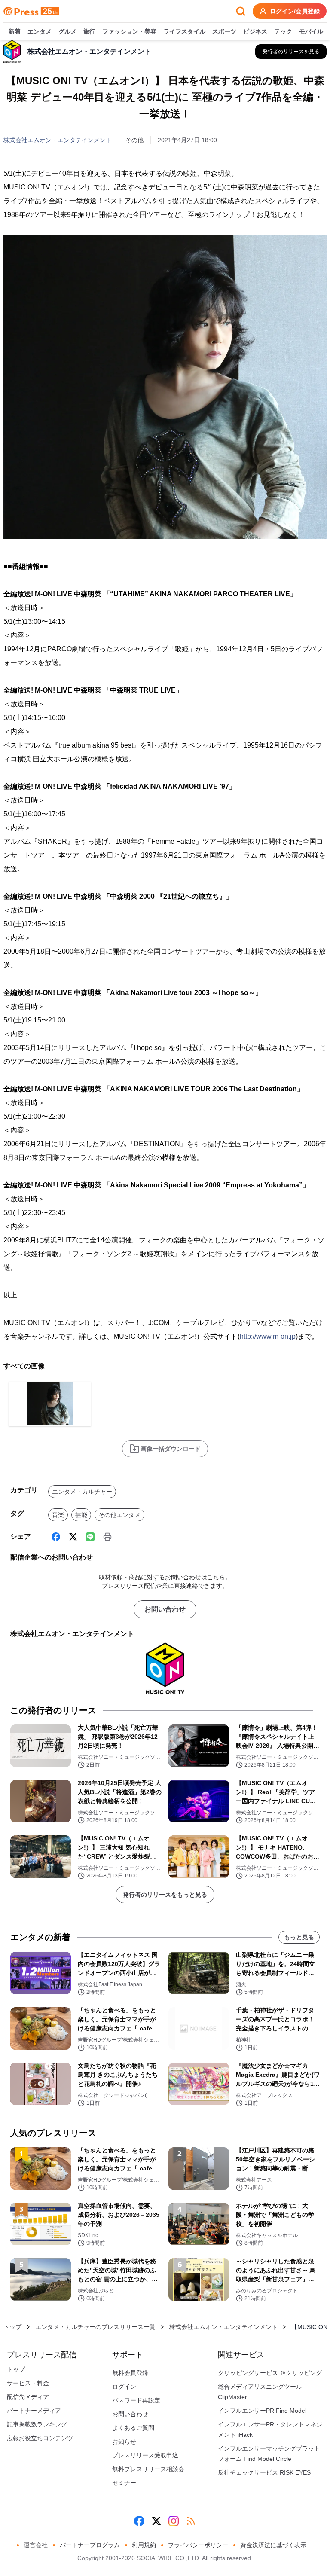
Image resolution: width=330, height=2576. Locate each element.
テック (283, 31)
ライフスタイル (184, 31)
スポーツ (224, 31)
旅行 (89, 31)
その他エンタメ (119, 1515)
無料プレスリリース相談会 (148, 2469)
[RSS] (191, 2521)
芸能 (81, 1515)
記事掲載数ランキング (37, 2424)
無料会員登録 (130, 2373)
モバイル (311, 31)
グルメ (67, 31)
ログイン (124, 2387)
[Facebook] (56, 1537)
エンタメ (40, 31)
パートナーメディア (34, 2411)
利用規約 (144, 2545)
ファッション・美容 (129, 31)
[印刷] (107, 1537)
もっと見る (299, 1937)
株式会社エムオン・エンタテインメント (58, 140)
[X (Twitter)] (73, 1537)
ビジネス (255, 31)
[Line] (90, 1537)
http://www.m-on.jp (268, 1336)
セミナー (124, 2483)
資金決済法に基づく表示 (273, 2545)
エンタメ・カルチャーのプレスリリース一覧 (95, 2327)
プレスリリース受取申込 (145, 2455)
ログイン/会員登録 (295, 11)
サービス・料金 (28, 2383)
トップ (12, 2327)
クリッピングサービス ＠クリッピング (270, 2373)
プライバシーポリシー (198, 2545)
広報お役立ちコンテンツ (40, 2438)
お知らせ (124, 2442)
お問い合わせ (165, 1609)
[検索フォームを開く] (241, 11)
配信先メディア (28, 2397)
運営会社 (36, 2545)
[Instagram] (174, 2521)
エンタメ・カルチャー (82, 1492)
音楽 (58, 1515)
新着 (15, 31)
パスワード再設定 (136, 2400)
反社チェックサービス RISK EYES (264, 2472)
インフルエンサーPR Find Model (262, 2411)
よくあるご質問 (133, 2428)
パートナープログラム (90, 2545)
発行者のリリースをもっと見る (165, 1895)
